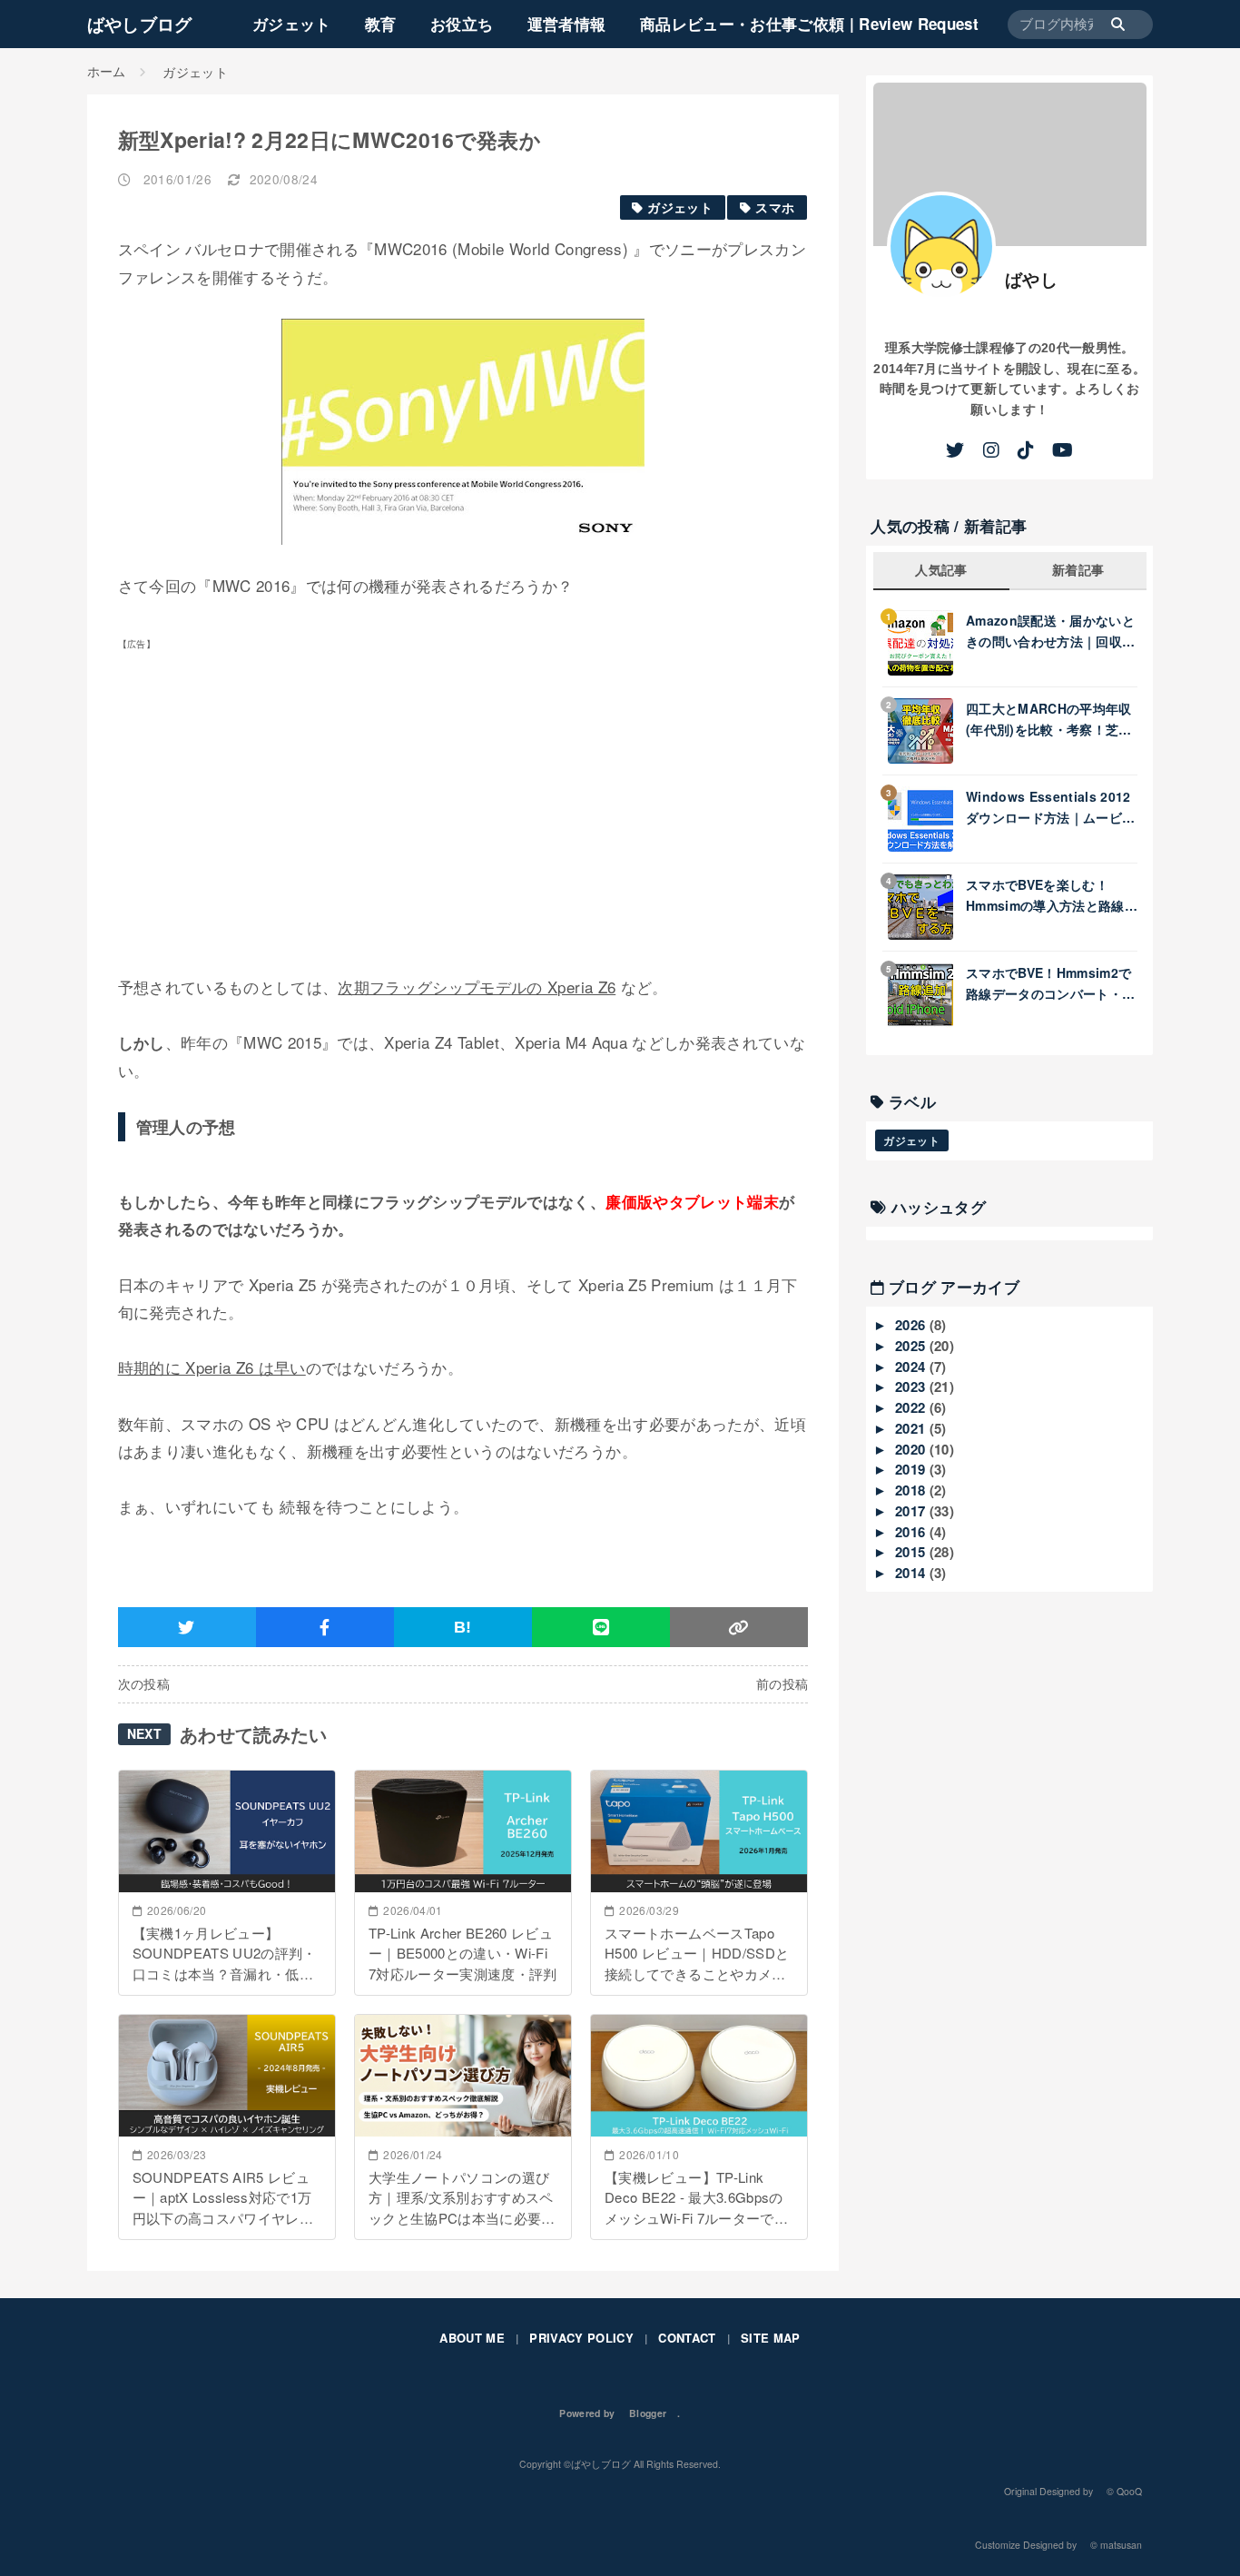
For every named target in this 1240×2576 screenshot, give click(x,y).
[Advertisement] (271, 811)
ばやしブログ (140, 24)
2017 (912, 1511)
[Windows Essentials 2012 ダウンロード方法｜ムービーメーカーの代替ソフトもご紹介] (927, 819)
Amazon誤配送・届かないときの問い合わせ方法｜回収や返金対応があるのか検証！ (1050, 631)
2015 (912, 1552)
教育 (381, 24)
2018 (912, 1490)
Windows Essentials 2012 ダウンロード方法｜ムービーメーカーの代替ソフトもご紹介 (1050, 807)
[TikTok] (1026, 450)
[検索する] (1127, 25)
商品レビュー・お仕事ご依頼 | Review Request (809, 24)
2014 (912, 1573)
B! (463, 1627)
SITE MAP (771, 2338)
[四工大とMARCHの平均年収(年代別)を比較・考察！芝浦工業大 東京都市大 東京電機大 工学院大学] (927, 731)
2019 (912, 1469)
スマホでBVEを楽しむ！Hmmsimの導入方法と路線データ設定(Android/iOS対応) (1047, 895)
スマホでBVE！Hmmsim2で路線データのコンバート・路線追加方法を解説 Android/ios (1050, 983)
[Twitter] (955, 450)
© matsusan (1116, 2545)
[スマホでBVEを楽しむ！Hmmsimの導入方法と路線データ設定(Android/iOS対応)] (927, 907)
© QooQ (1124, 2491)
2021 (912, 1428)
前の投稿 (782, 1684)
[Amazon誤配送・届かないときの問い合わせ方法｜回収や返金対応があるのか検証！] (927, 643)
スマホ (775, 207)
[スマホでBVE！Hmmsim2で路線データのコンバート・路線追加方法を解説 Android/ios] (927, 995)
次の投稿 (144, 1684)
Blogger (648, 2413)
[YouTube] (1063, 450)
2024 (912, 1367)
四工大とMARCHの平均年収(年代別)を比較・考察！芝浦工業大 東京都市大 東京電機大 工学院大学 (1049, 719)
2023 (912, 1387)
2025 (912, 1346)
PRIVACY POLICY (581, 2338)
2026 (912, 1325)
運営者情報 (567, 24)
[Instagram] (991, 450)
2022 (912, 1407)
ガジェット (292, 24)
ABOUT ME (472, 2338)
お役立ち (462, 24)
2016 (912, 1532)
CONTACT (687, 2338)
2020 (912, 1449)
